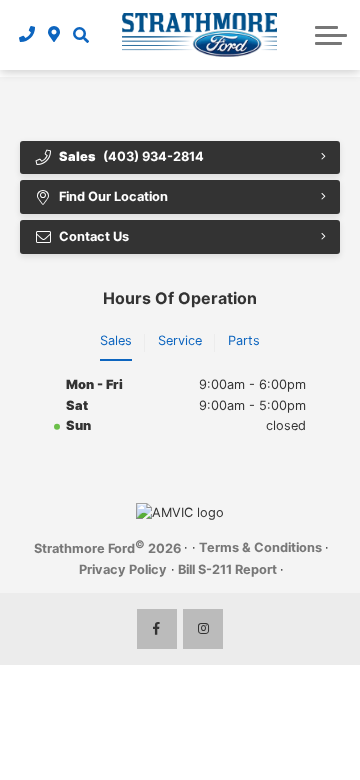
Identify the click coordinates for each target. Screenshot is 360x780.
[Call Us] (27, 35)
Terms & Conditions (260, 547)
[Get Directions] (54, 35)
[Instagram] (203, 629)
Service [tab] (180, 340)
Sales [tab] (116, 340)
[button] (81, 35)
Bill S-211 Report (227, 569)
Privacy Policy (123, 569)
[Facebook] (157, 629)
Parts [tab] (244, 340)
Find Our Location (113, 196)
